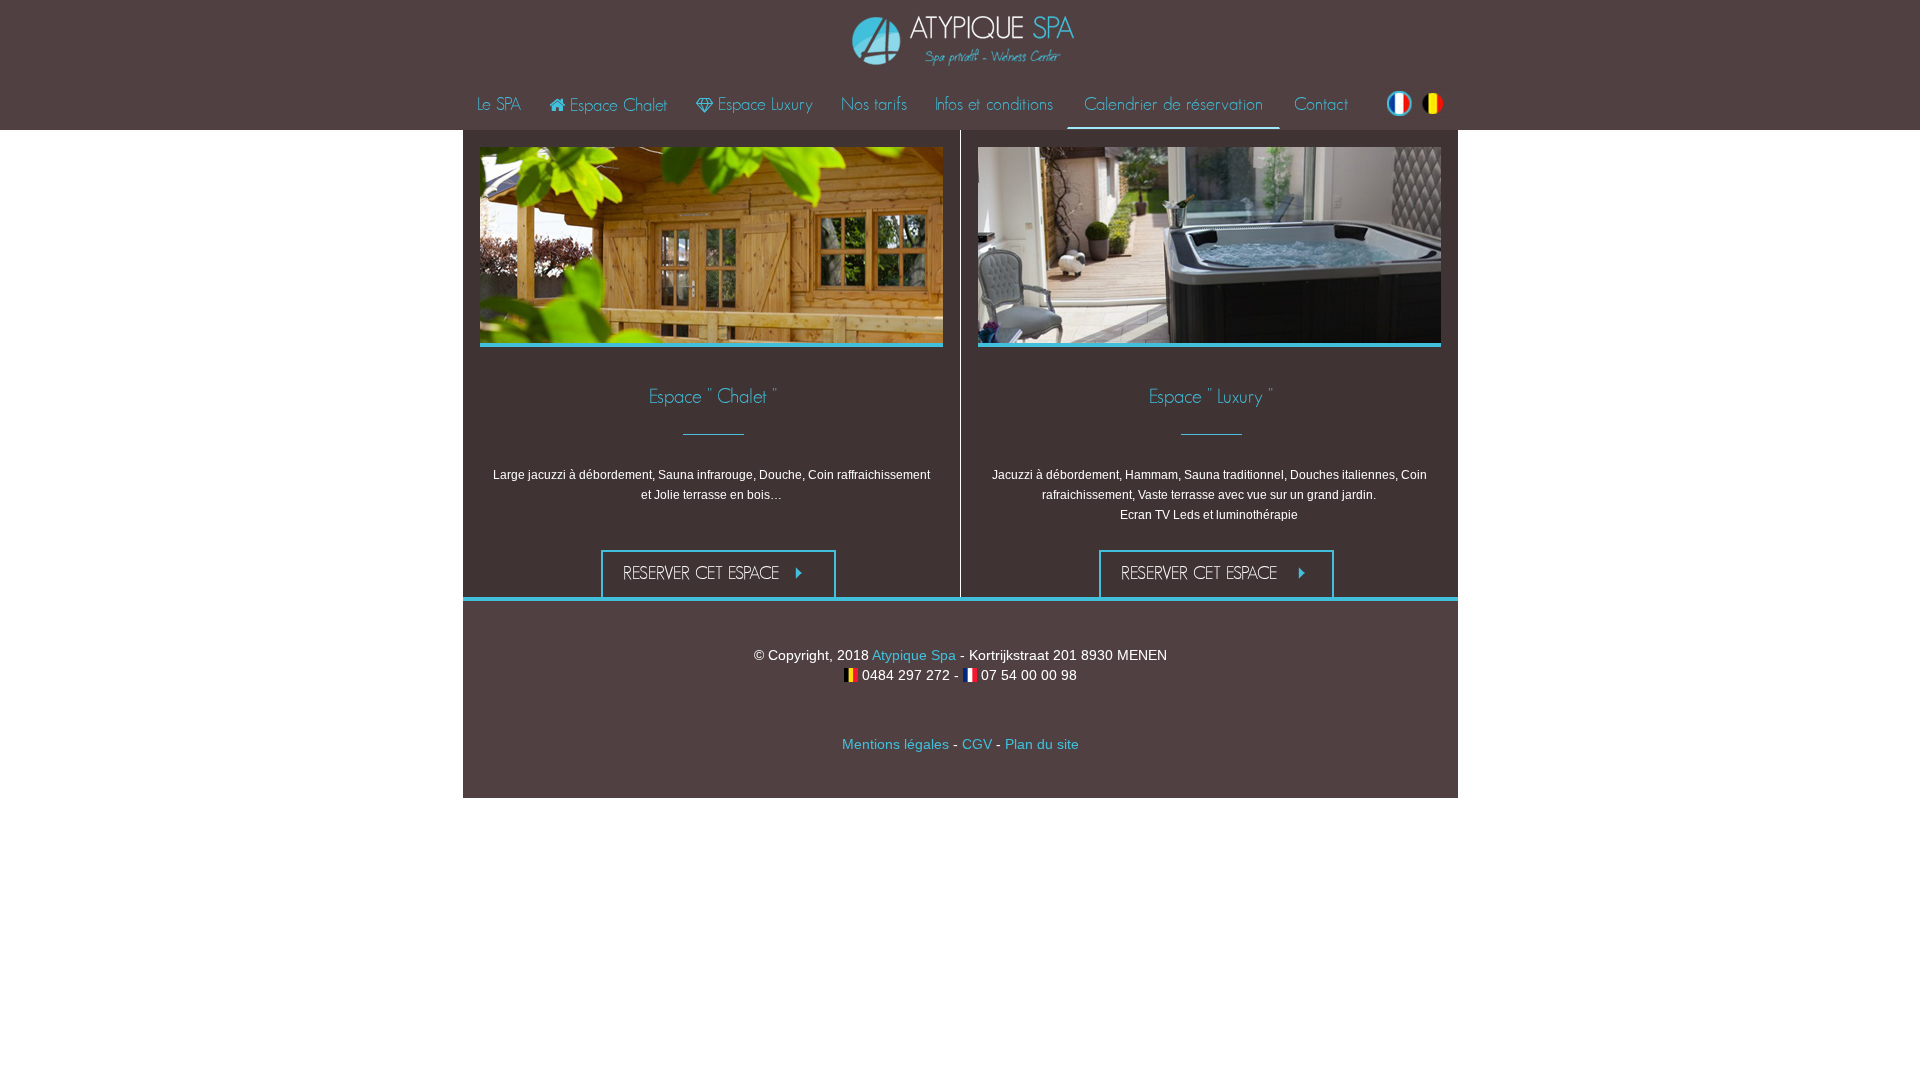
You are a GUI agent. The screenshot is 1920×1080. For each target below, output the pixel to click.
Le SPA (499, 105)
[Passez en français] (1399, 113)
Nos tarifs (874, 105)
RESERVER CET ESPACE (704, 574)
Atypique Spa (914, 655)
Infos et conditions (994, 105)
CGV (977, 744)
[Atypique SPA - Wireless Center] (964, 40)
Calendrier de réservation (1173, 105)
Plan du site (1042, 744)
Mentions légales (895, 744)
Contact (1321, 105)
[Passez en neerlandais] (1433, 113)
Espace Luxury (754, 105)
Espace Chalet (608, 106)
